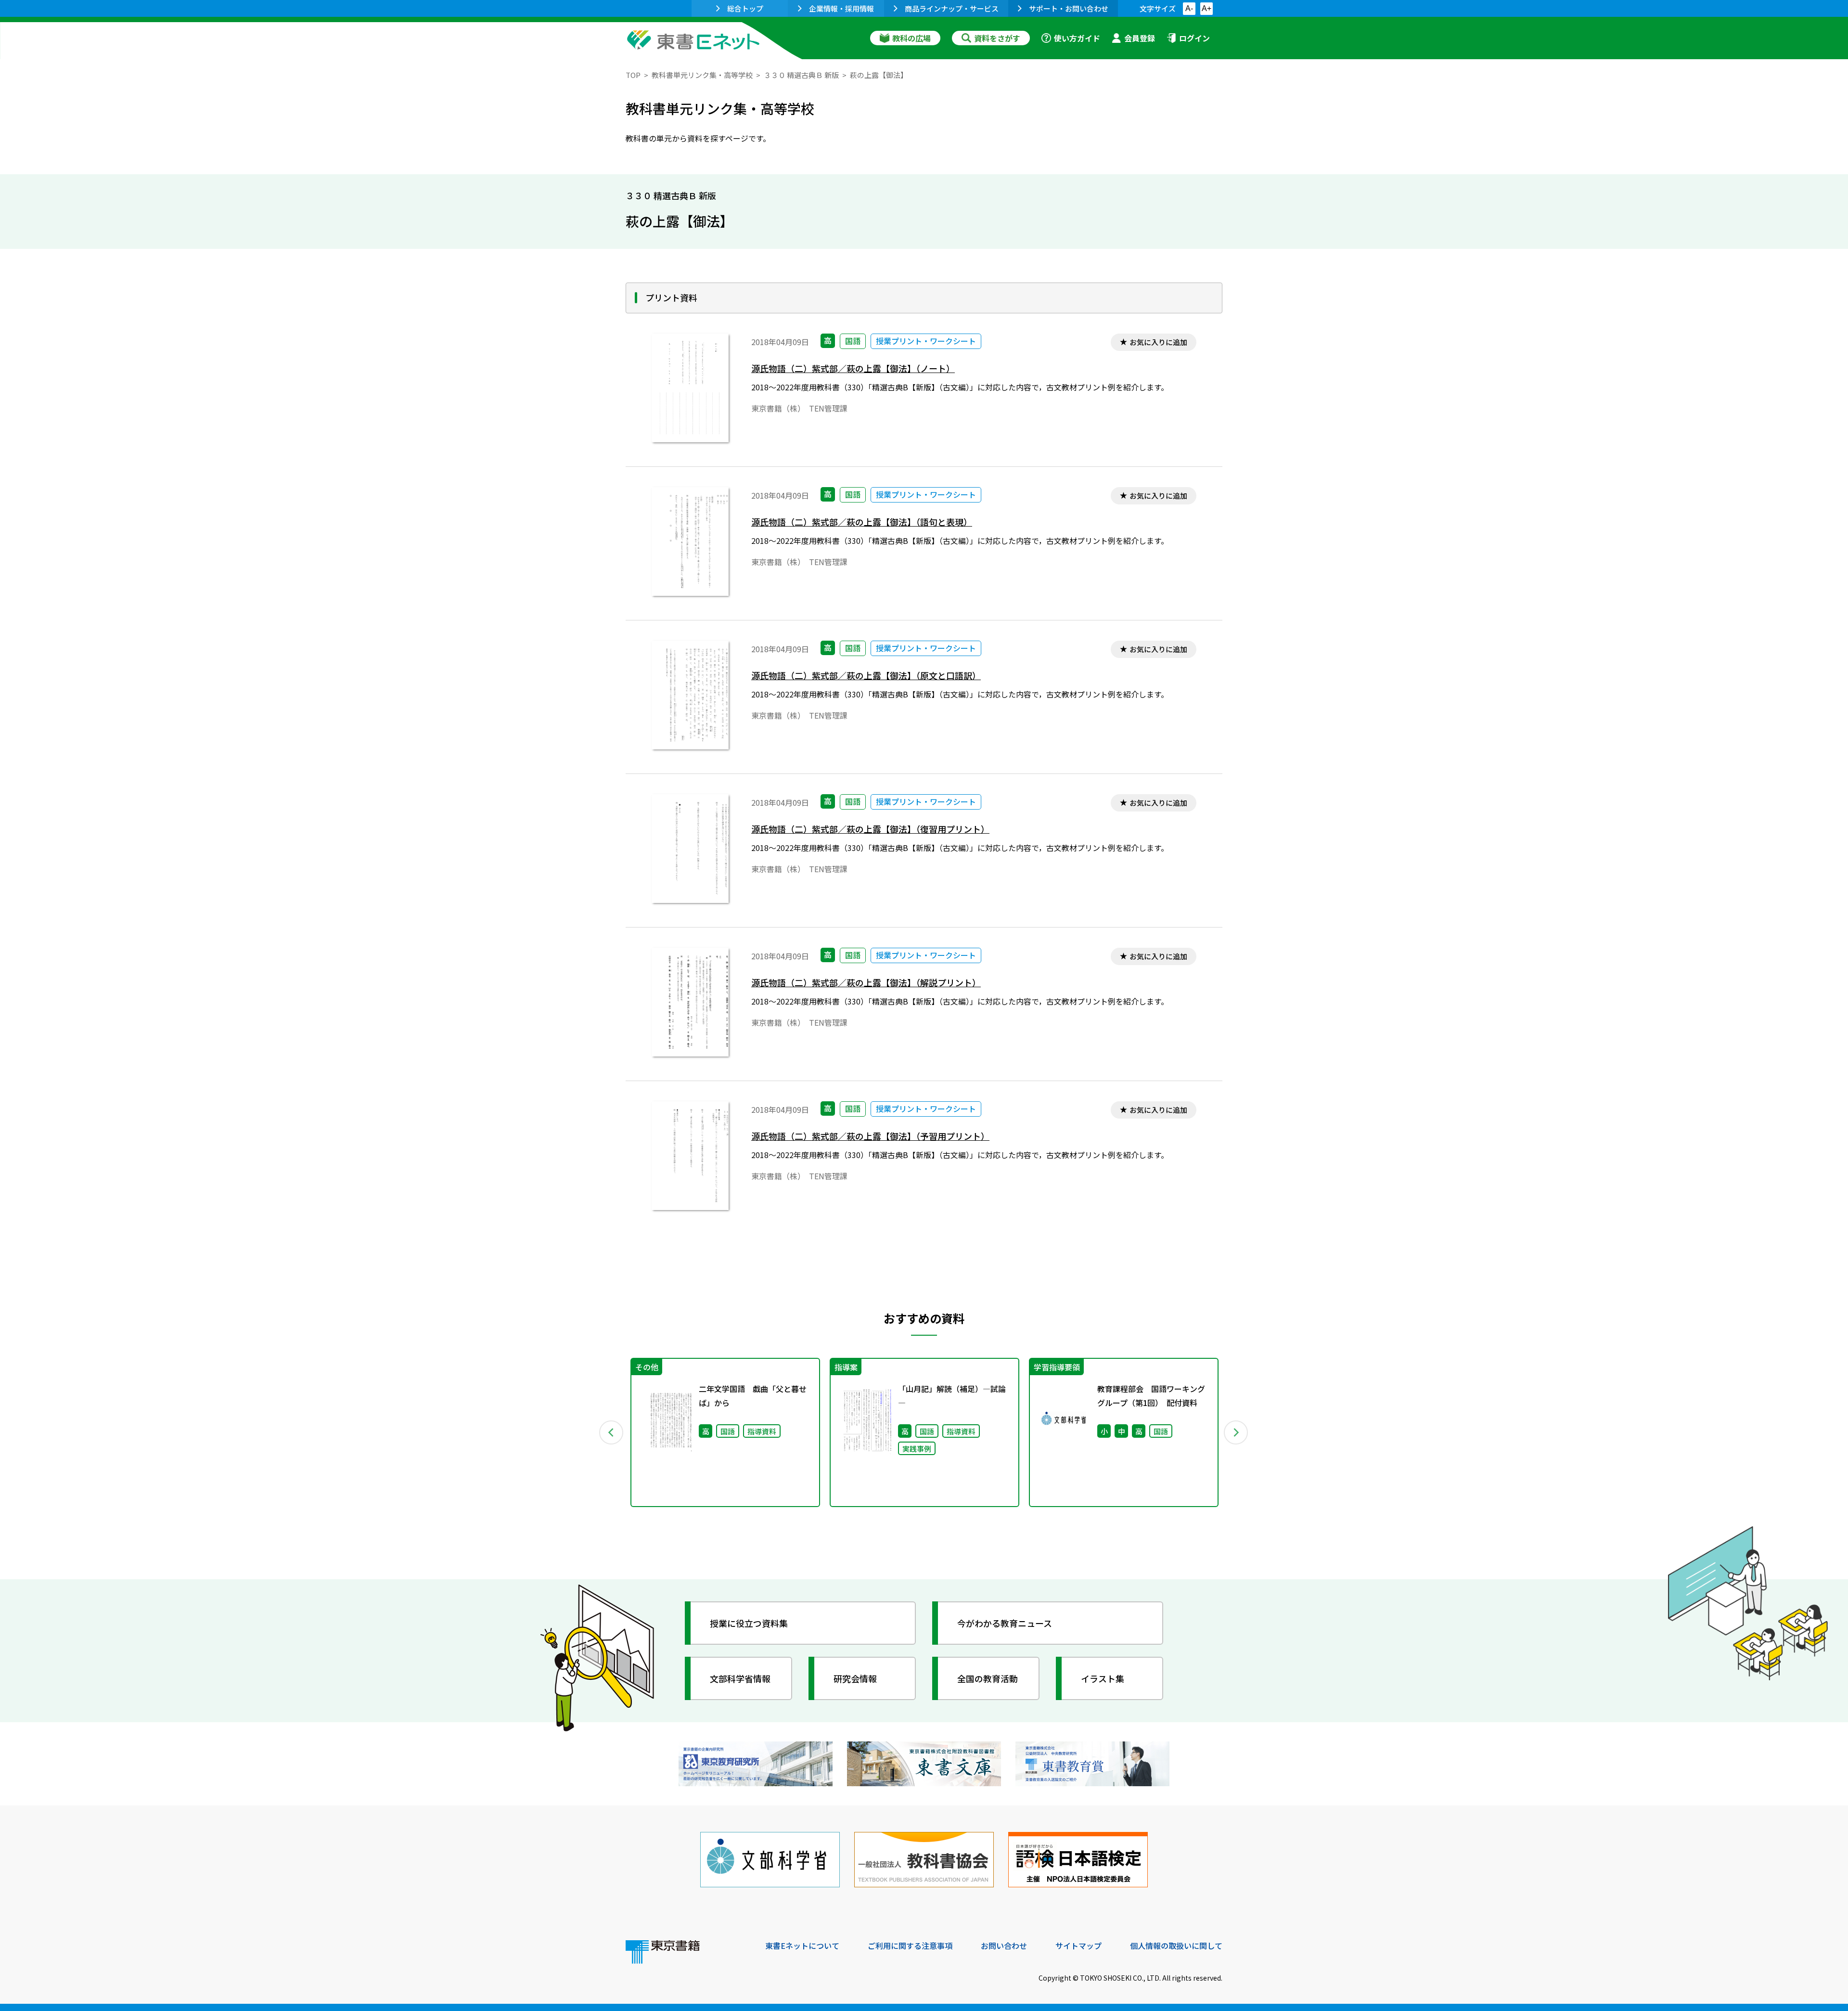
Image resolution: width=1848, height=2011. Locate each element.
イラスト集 (1103, 1678)
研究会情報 (855, 1678)
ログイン (1194, 38)
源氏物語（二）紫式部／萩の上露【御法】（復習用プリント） (870, 829)
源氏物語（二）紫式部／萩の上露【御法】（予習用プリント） (870, 1136)
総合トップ (745, 8)
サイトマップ (1078, 1946)
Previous (612, 1432)
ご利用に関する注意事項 (910, 1946)
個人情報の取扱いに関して (1176, 1946)
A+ (1206, 8)
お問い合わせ (1004, 1946)
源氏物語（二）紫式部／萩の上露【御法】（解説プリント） (866, 983)
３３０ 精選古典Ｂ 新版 (801, 75)
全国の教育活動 (988, 1678)
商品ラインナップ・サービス (952, 8)
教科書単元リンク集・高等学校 (702, 75)
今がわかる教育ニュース (1005, 1623)
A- (1189, 8)
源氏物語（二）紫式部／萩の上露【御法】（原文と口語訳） (866, 676)
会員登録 (1140, 38)
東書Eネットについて (802, 1946)
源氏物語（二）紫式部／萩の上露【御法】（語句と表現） (862, 522)
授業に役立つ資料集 (749, 1623)
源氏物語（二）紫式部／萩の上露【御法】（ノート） (853, 368)
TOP (633, 75)
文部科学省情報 (740, 1678)
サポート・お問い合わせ (1069, 8)
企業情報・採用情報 (841, 8)
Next (1236, 1432)
